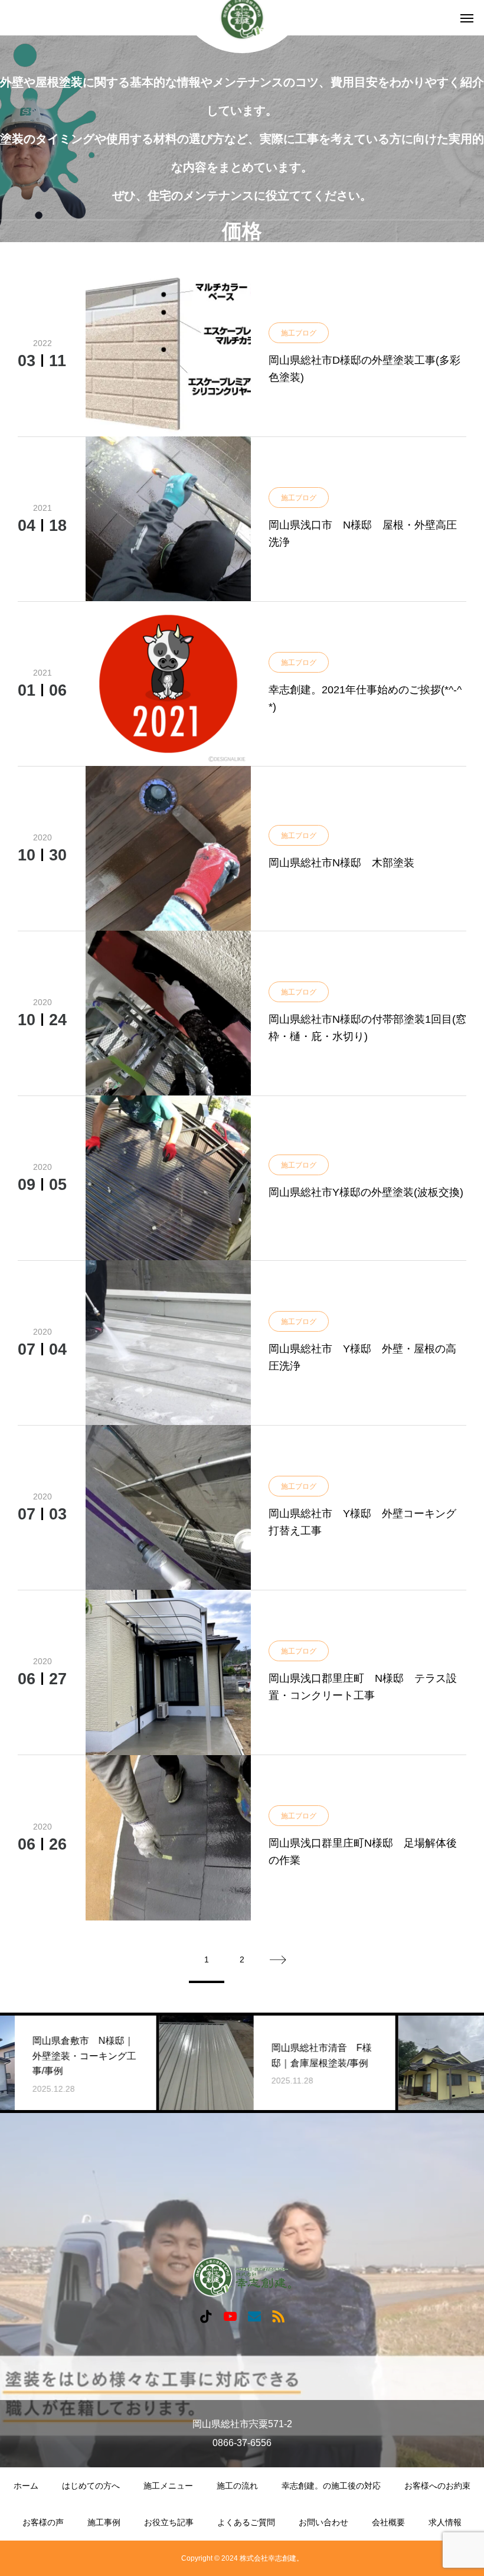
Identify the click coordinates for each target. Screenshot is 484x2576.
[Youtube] (230, 2316)
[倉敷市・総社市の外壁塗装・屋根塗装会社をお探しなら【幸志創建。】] (242, 2277)
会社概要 (388, 2522)
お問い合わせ (323, 2522)
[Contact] (254, 2316)
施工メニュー (168, 2486)
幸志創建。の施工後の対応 (331, 2486)
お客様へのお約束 (437, 2486)
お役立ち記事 (169, 2522)
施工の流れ (237, 2486)
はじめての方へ (91, 2486)
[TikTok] (206, 2316)
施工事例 (104, 2522)
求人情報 (445, 2522)
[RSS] (278, 2316)
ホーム (26, 2486)
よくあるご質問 (246, 2522)
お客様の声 (43, 2522)
